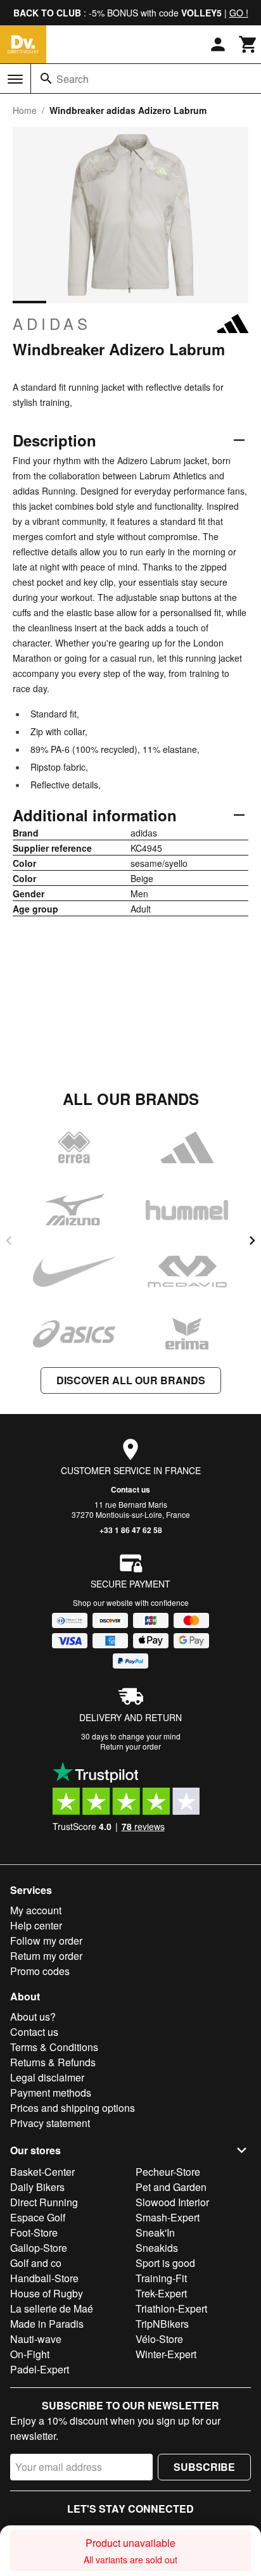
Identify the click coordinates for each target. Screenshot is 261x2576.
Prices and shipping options (73, 2108)
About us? (33, 2017)
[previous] (9, 1241)
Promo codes (40, 1971)
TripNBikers (162, 2324)
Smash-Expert (168, 2217)
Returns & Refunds (53, 2062)
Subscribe (204, 2467)
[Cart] (248, 44)
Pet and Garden (171, 2187)
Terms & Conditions (54, 2047)
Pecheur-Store (168, 2172)
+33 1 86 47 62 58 (131, 1530)
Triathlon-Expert (171, 2308)
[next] (252, 1241)
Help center (36, 1925)
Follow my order (46, 1941)
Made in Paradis (47, 2324)
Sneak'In (155, 2232)
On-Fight (30, 2354)
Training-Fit (161, 2278)
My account (36, 1910)
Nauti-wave (36, 2339)
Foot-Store (34, 2232)
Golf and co (36, 2263)
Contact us (130, 1489)
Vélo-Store (159, 2339)
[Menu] (15, 79)
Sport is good (165, 2263)
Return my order (46, 1956)
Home (25, 110)
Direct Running (44, 2202)
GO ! (239, 13)
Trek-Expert (161, 2293)
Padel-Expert (40, 2369)
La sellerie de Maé (52, 2308)
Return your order (130, 1746)
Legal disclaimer (47, 2077)
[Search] (46, 79)
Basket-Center (42, 2172)
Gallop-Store (39, 2248)
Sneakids (157, 2248)
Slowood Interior (172, 2202)
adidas (52, 324)
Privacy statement (50, 2123)
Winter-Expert (166, 2354)
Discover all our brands (131, 1380)
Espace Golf (38, 2217)
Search (73, 79)
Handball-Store (44, 2278)
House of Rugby (47, 2293)
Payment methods (51, 2093)
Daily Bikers (37, 2187)
